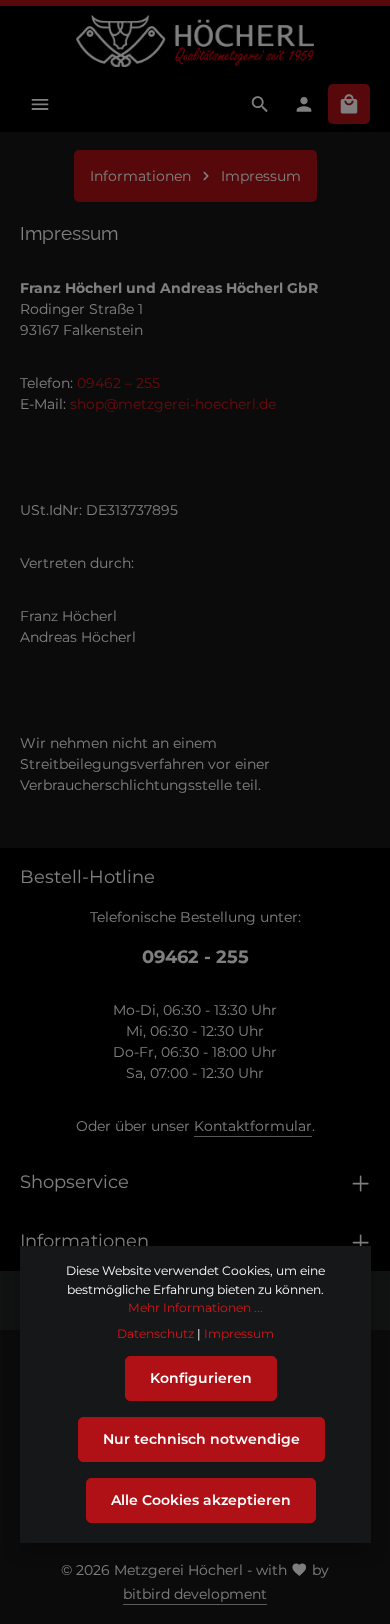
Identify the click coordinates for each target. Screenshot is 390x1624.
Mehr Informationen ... (195, 1307)
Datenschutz (155, 1333)
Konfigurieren (201, 1378)
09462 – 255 (118, 383)
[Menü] (40, 104)
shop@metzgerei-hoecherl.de (173, 404)
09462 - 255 (195, 956)
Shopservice (74, 1181)
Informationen (84, 1240)
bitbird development (195, 1594)
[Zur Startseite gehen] (194, 41)
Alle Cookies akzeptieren (201, 1500)
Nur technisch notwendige (201, 1439)
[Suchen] (260, 104)
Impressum (239, 1333)
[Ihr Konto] (304, 104)
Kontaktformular (253, 1126)
